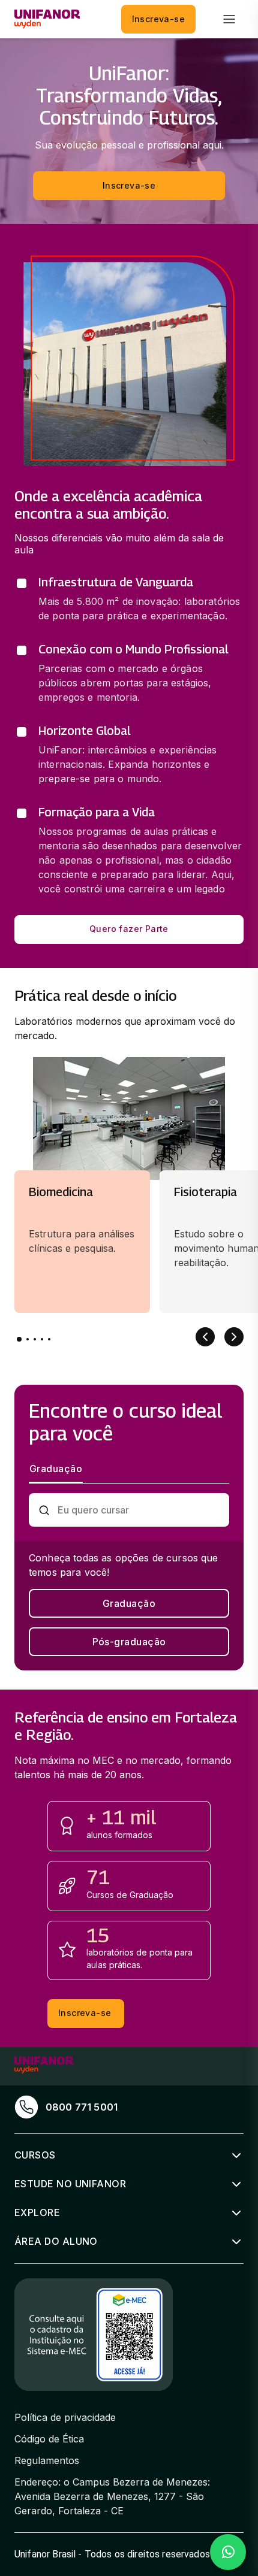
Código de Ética (49, 2439)
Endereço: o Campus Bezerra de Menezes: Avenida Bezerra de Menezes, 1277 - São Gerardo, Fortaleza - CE (112, 2496)
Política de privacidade (65, 2417)
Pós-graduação (129, 1642)
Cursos (35, 2155)
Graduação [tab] (56, 1469)
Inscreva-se (158, 19)
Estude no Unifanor (70, 2184)
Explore (37, 2212)
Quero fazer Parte (129, 929)
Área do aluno (56, 2241)
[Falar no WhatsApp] (228, 2552)
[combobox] (139, 1510)
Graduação (129, 1603)
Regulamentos (47, 2460)
